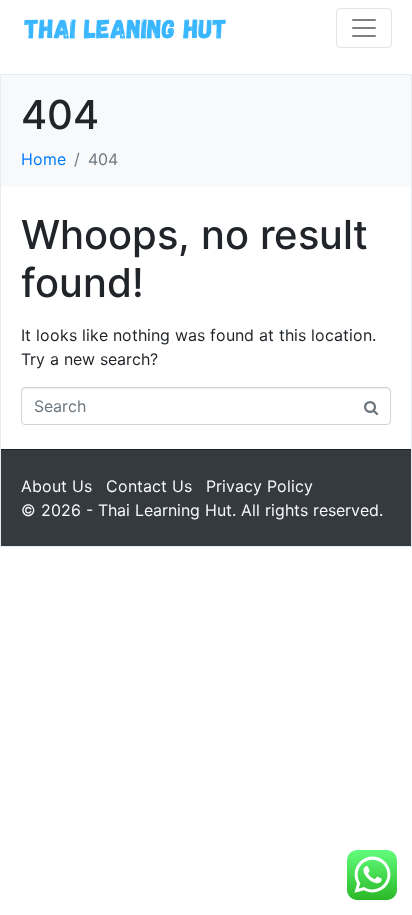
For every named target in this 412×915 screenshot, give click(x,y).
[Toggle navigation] (364, 28)
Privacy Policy (259, 486)
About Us (56, 486)
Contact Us (149, 486)
